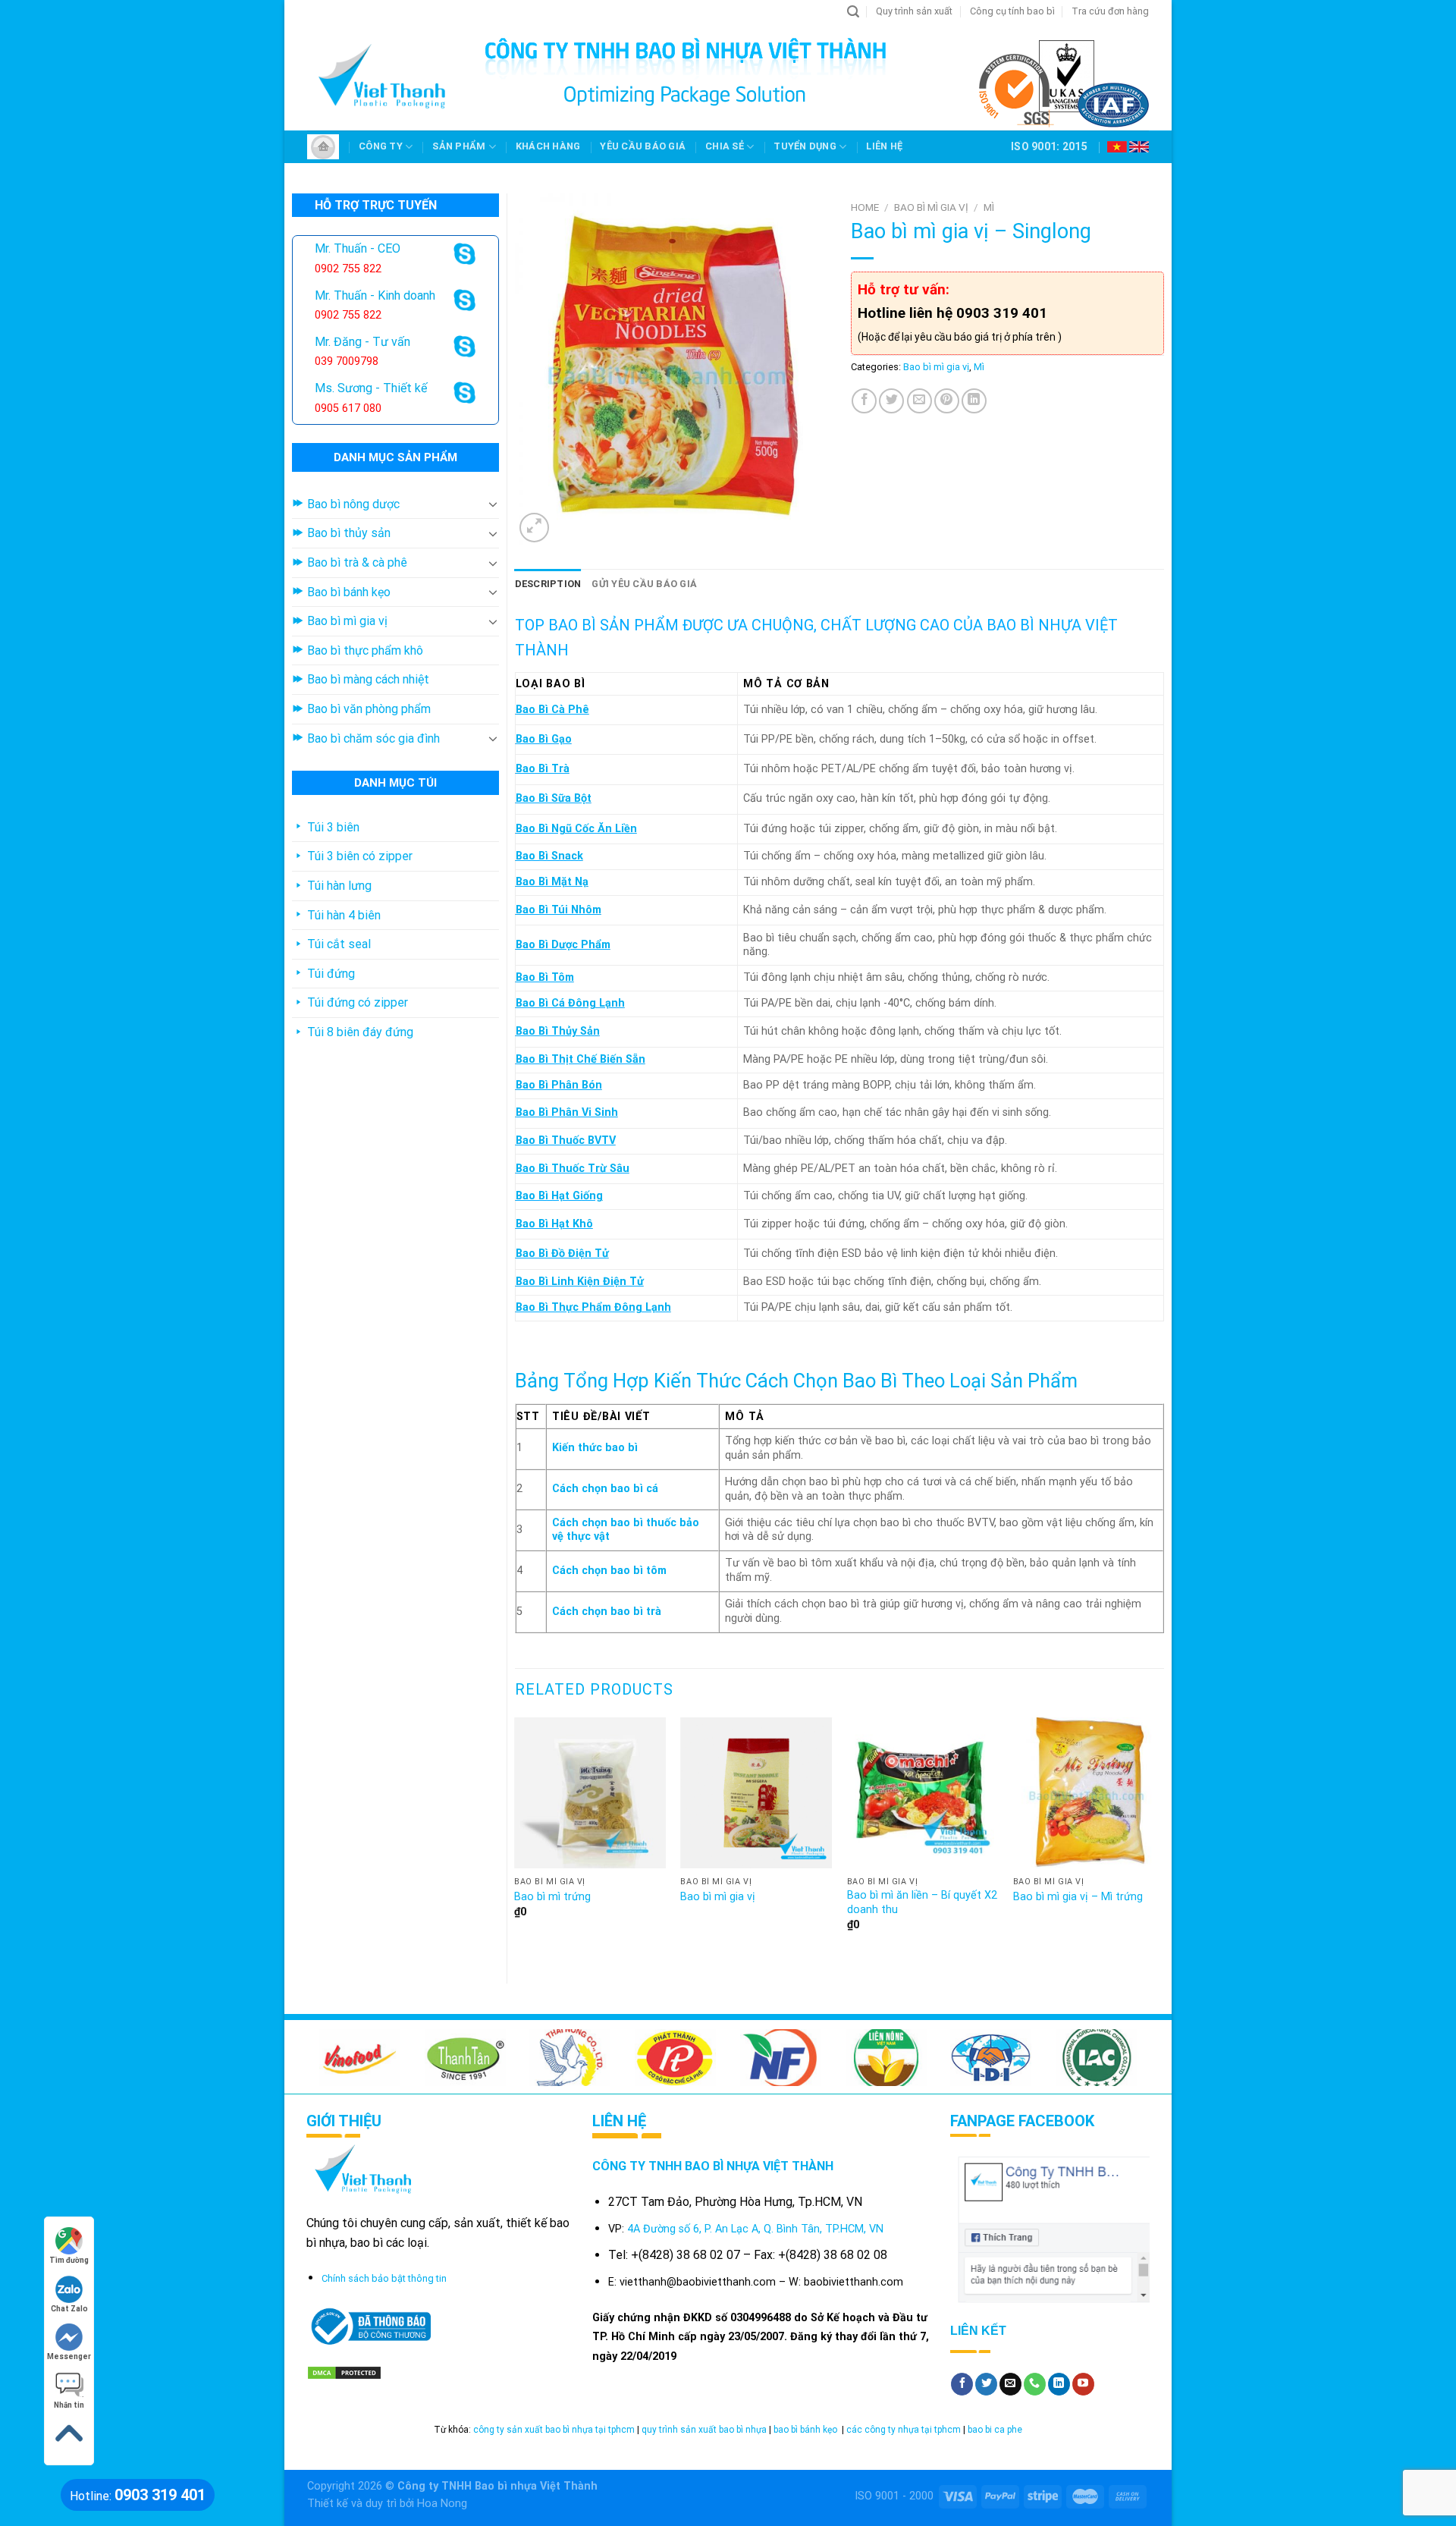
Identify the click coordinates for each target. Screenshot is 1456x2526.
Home (865, 207)
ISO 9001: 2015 (1049, 146)
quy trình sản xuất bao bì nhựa (704, 2430)
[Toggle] (493, 504)
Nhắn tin (69, 2405)
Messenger (69, 2356)
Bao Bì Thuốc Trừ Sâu (573, 1169)
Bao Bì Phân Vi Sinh (567, 1112)
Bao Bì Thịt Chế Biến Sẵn (581, 1059)
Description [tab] (548, 584)
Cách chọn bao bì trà (607, 1612)
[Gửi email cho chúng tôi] (1010, 2384)
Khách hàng (548, 146)
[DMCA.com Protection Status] (344, 2372)
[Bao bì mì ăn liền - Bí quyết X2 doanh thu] (923, 1793)
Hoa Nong (442, 2504)
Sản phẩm (459, 146)
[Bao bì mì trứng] (590, 1793)
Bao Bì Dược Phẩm (563, 945)
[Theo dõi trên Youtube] (1083, 2384)
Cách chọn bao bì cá (605, 1489)
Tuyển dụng (805, 146)
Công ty (381, 146)
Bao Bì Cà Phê (552, 710)
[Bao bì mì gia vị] (756, 1793)
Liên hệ (884, 146)
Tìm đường (69, 2260)
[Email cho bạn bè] (919, 401)
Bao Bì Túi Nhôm (559, 910)
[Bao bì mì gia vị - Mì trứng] (1089, 1793)
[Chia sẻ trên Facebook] (864, 401)
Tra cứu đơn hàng (1110, 11)
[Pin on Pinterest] (947, 401)
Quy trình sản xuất (914, 11)
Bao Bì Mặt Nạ (552, 882)
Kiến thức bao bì (595, 1448)
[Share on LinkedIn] (974, 401)
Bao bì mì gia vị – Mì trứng (1078, 1897)
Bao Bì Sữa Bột (554, 798)
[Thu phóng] (534, 528)
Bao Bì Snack (549, 856)
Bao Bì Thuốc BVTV (566, 1140)
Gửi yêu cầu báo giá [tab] (644, 584)
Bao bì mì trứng (552, 1897)
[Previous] (516, 1838)
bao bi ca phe (995, 2430)
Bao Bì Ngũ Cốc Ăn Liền (576, 829)
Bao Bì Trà (543, 769)
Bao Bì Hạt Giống (559, 1196)
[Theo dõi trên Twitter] (986, 2384)
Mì (989, 207)
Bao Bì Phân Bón (559, 1085)
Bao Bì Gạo (544, 739)
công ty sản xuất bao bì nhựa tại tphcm (554, 2430)
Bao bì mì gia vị (931, 207)
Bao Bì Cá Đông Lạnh (570, 1003)
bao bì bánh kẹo (806, 2430)
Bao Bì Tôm (545, 977)
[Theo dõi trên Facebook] (962, 2384)
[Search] (853, 12)
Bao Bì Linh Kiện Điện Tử (580, 1282)
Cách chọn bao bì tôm (609, 1571)
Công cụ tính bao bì (1012, 11)
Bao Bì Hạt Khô (554, 1224)
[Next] (1163, 1838)
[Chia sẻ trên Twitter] (891, 401)
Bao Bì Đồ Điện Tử (562, 1254)
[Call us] (1035, 2384)
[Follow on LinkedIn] (1059, 2384)
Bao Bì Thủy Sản (558, 1031)
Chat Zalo (69, 2309)
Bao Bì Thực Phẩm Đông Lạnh (593, 1307)
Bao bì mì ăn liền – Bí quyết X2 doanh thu (922, 1902)
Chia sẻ (725, 146)
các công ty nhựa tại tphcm (904, 2430)
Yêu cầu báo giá (643, 146)
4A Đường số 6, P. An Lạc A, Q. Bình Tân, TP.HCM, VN (755, 2229)
